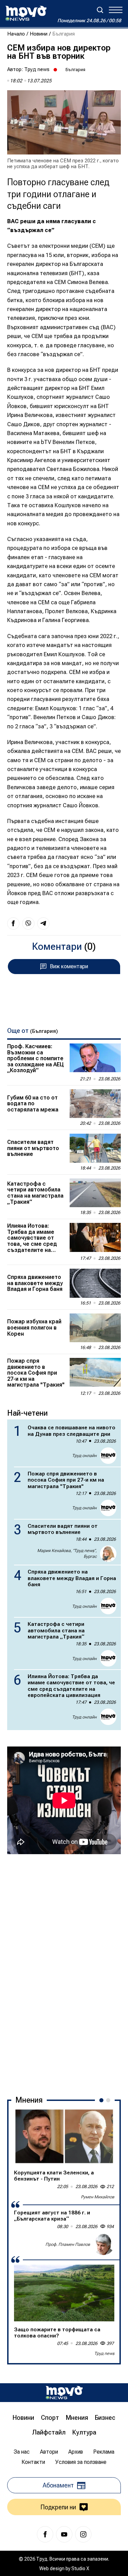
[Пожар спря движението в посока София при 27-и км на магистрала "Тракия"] (95, 1372)
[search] (100, 10)
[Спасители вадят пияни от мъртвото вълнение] (95, 1148)
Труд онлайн (84, 1456)
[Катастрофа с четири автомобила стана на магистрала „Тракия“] (95, 1193)
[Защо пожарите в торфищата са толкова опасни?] (64, 2293)
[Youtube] (64, 2534)
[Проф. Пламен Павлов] (103, 2244)
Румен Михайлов (98, 2197)
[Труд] (64, 2393)
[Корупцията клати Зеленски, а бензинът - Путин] (64, 2136)
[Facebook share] (13, 923)
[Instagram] (83, 2534)
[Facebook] (45, 2534)
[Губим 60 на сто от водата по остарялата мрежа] (95, 1104)
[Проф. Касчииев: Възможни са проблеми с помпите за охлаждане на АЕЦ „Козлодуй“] (95, 1058)
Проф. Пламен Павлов (68, 2244)
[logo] (26, 13)
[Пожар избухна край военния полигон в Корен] (95, 1328)
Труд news (37, 69)
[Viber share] (28, 923)
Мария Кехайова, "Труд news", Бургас (67, 1554)
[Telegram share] (43, 923)
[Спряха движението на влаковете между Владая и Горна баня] (95, 1283)
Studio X (80, 2568)
